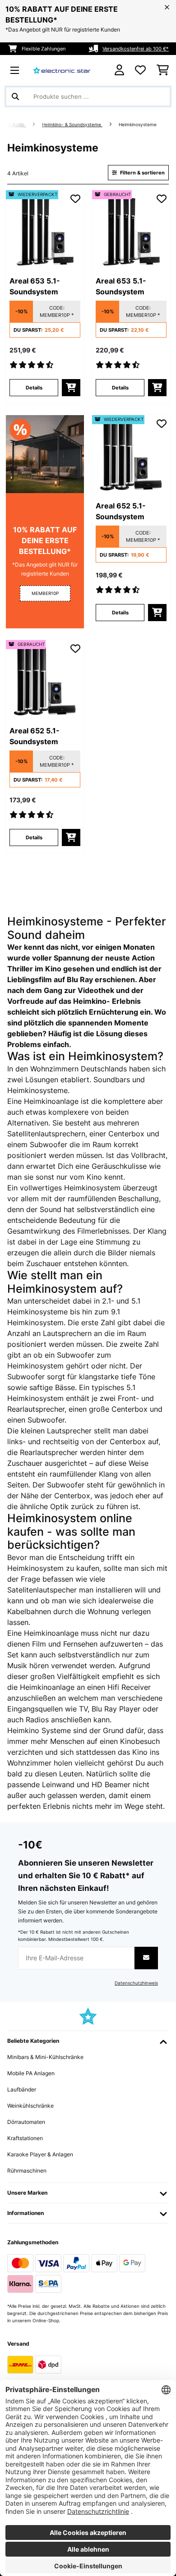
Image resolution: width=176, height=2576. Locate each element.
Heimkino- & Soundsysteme (72, 125)
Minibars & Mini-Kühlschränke (45, 2057)
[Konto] (119, 70)
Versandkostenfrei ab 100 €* (136, 49)
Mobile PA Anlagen (31, 2073)
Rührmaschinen (27, 2171)
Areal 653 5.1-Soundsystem (35, 286)
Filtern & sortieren (142, 173)
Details (34, 388)
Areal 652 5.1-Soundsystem (121, 511)
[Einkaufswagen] (163, 70)
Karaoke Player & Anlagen (40, 2154)
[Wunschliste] (140, 70)
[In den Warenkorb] (71, 388)
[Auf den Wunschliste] (75, 199)
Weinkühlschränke (30, 2106)
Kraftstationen (25, 2138)
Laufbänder (22, 2089)
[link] (45, 229)
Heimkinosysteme (138, 125)
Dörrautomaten (26, 2122)
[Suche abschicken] (15, 96)
